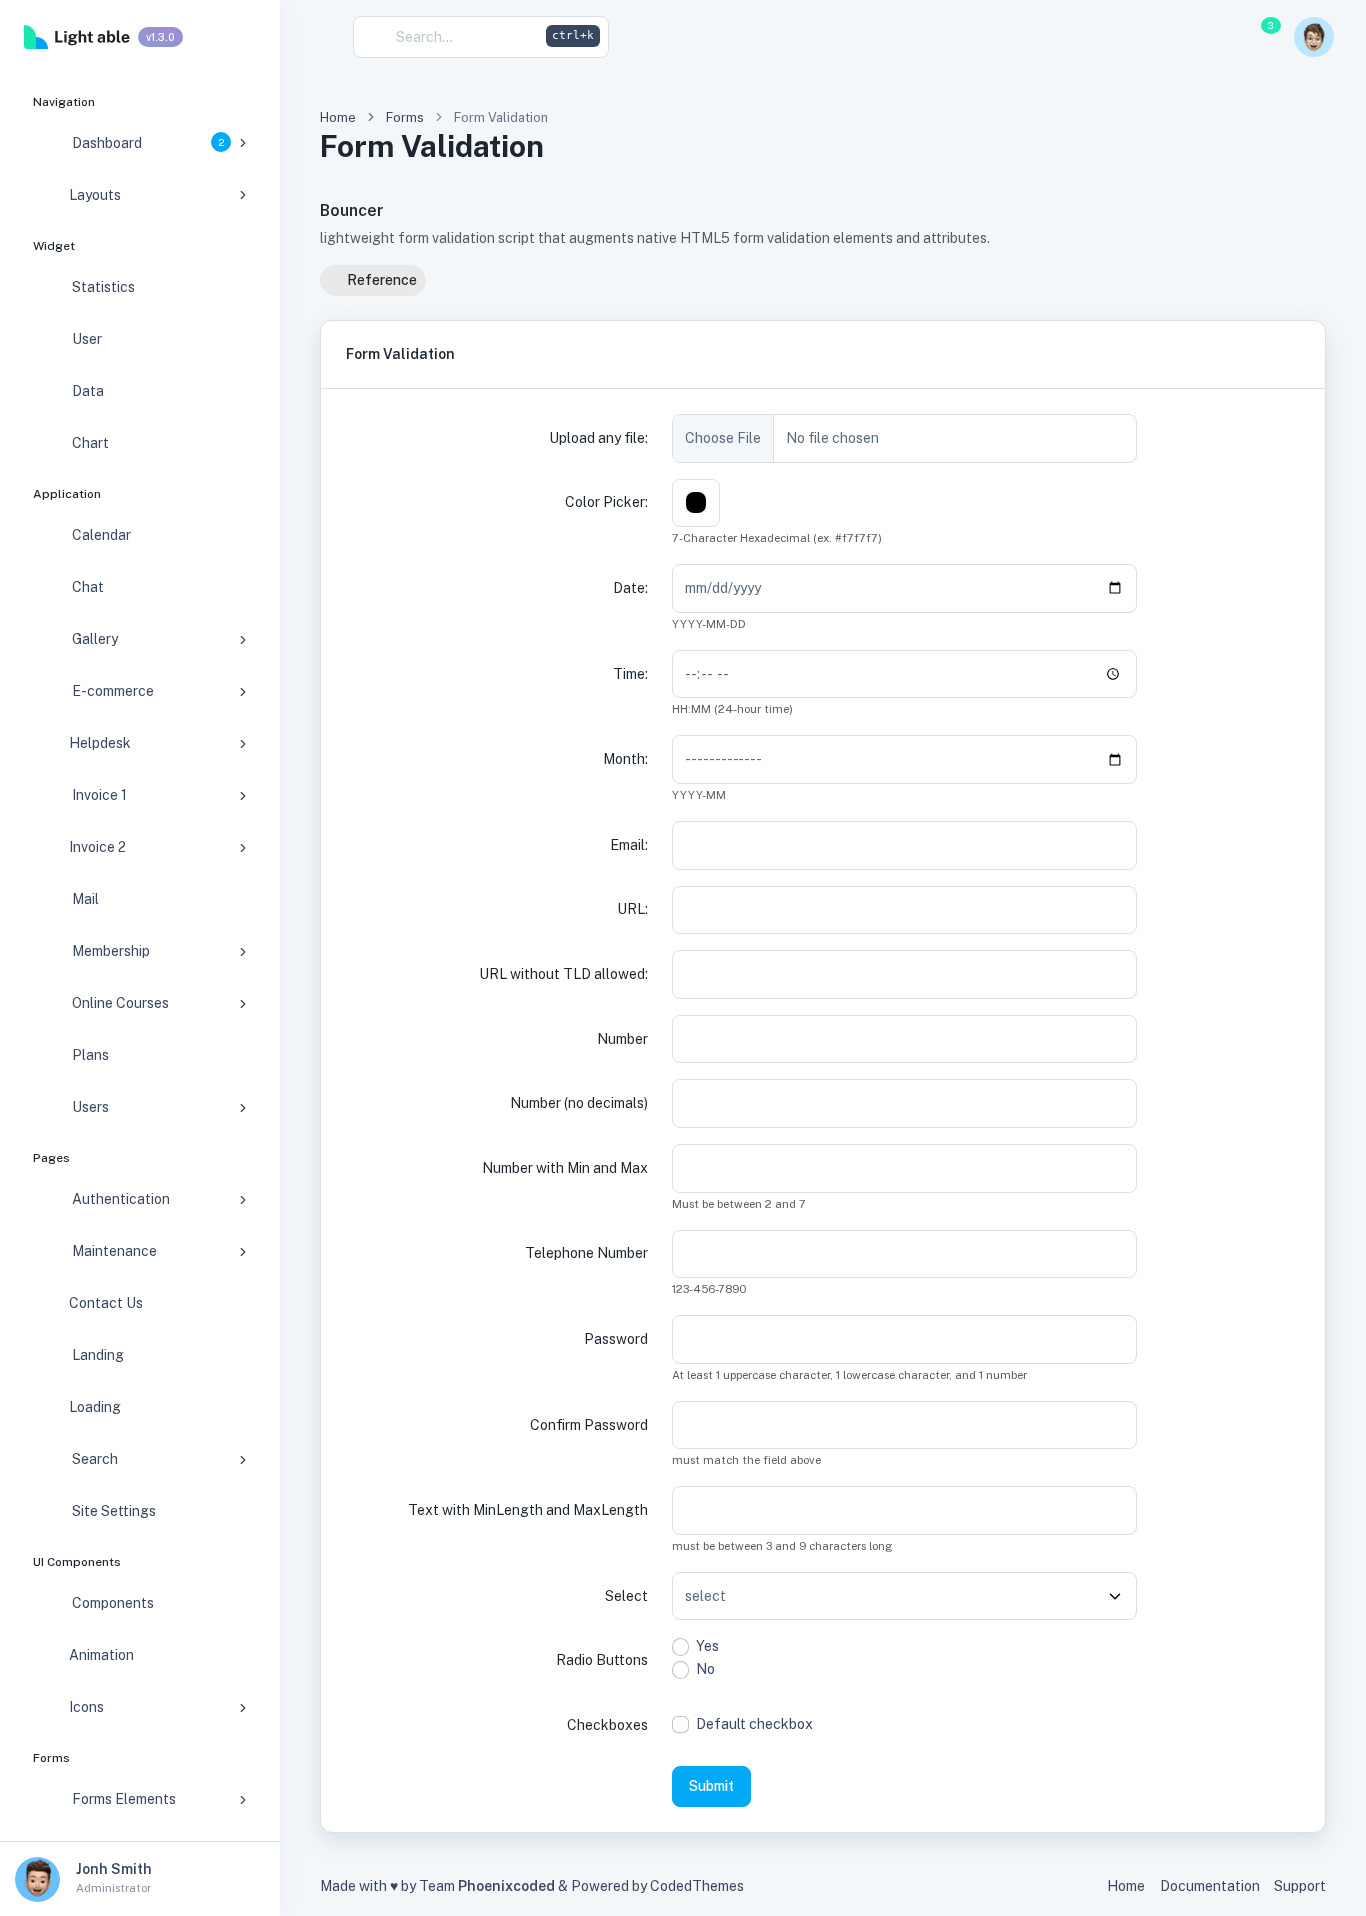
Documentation (1210, 1886)
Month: (625, 759)
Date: (630, 588)
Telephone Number (586, 1253)
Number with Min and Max (565, 1168)
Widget (54, 246)
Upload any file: (598, 438)
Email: (629, 845)
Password (616, 1339)
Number (622, 1039)
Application (67, 494)
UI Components (77, 1562)
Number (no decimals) (579, 1103)
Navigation (64, 102)
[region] (140, 957)
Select (626, 1596)
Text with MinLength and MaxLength (528, 1510)
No (705, 1669)
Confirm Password (589, 1425)
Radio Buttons (602, 1660)
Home (338, 117)
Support (1300, 1886)
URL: (632, 909)
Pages (51, 1158)
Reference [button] (380, 280)
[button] (1017, 37)
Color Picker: (606, 502)
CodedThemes (697, 1886)
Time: (630, 674)
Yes (707, 1646)
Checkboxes (607, 1725)
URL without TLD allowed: (563, 974)
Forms (51, 1758)
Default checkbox (754, 1724)
